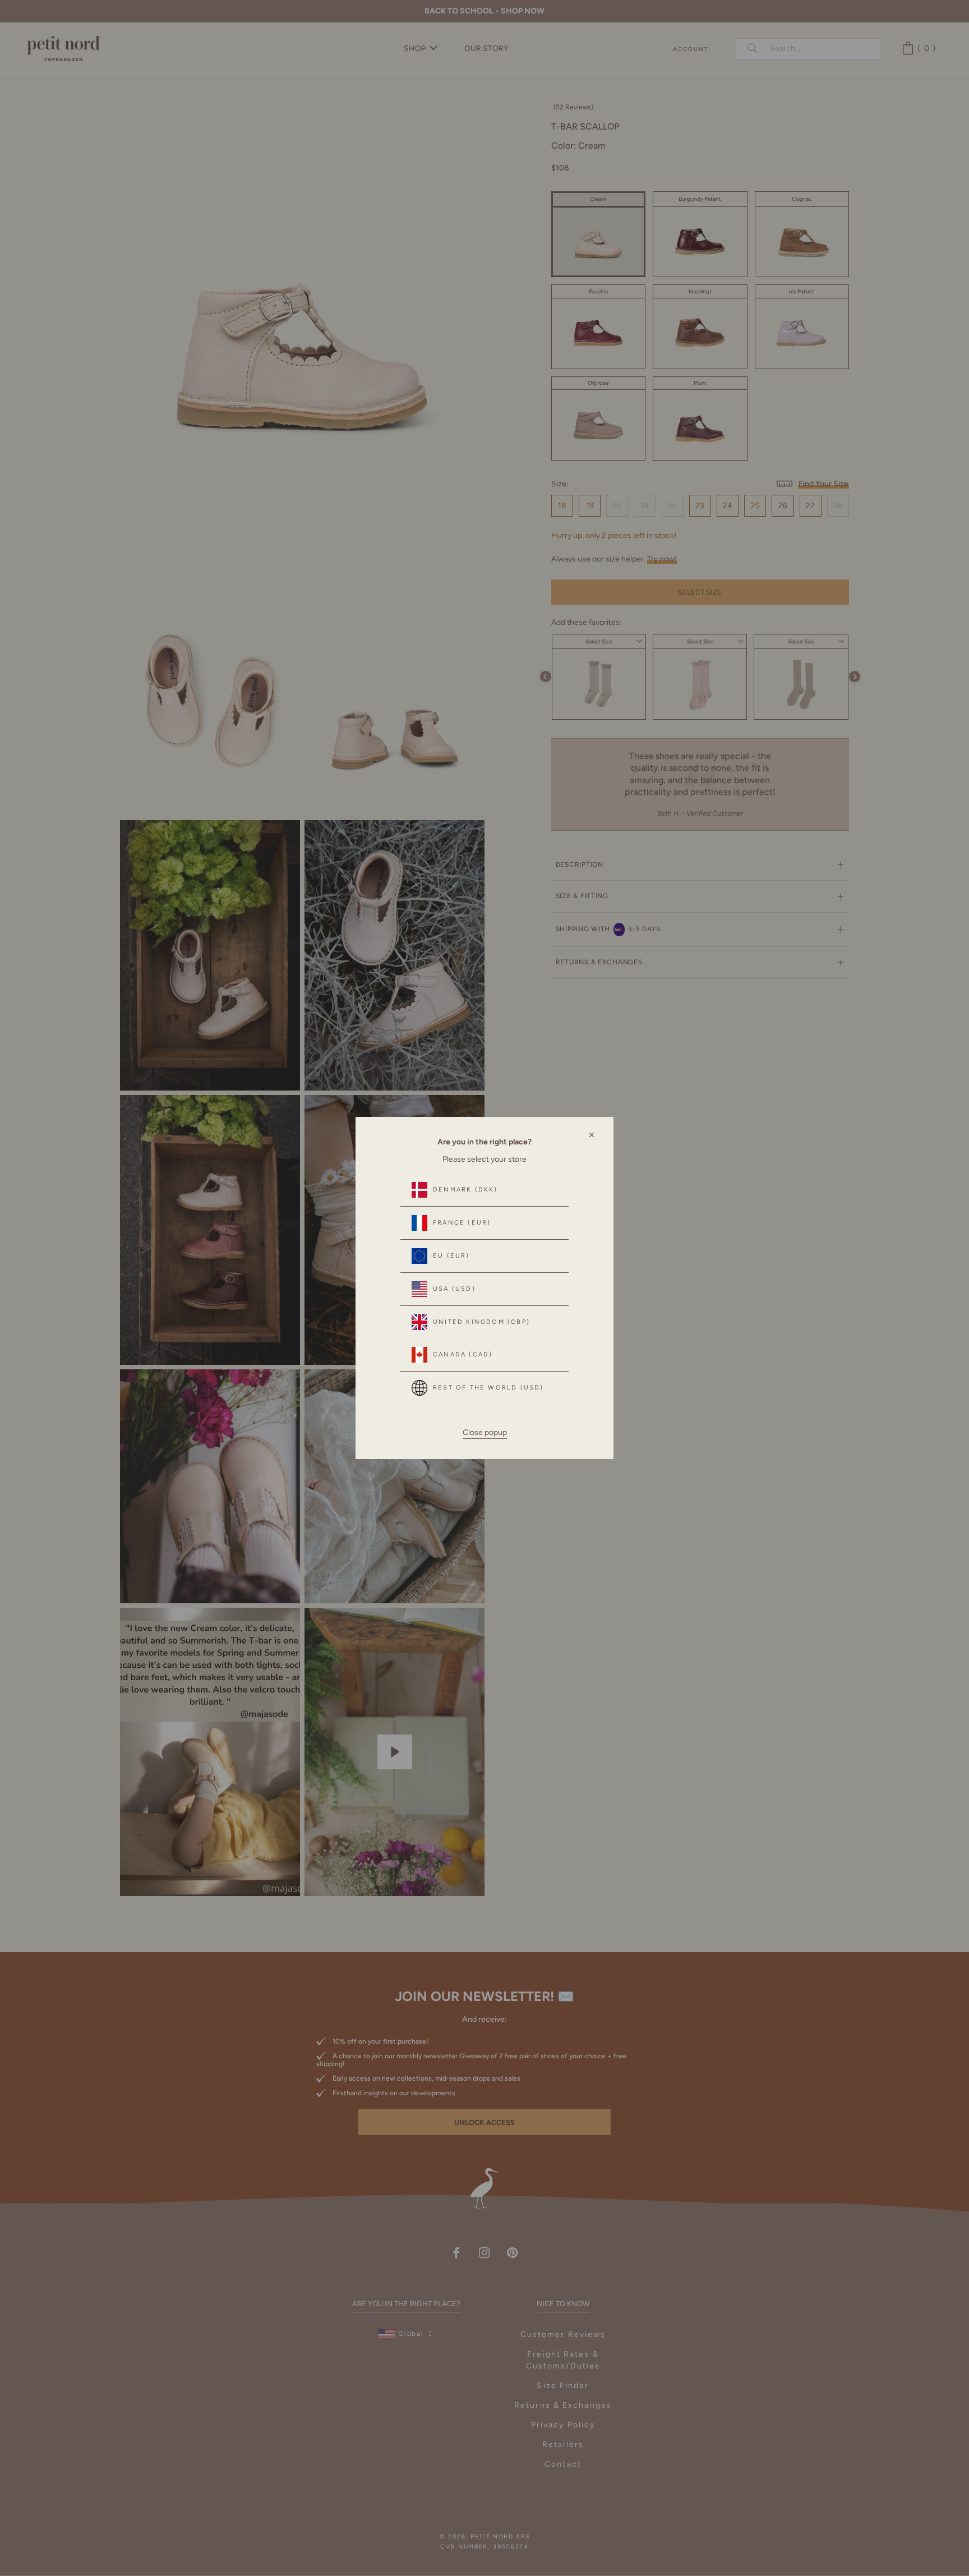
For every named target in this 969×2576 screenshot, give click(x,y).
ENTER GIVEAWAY (826, 2526)
